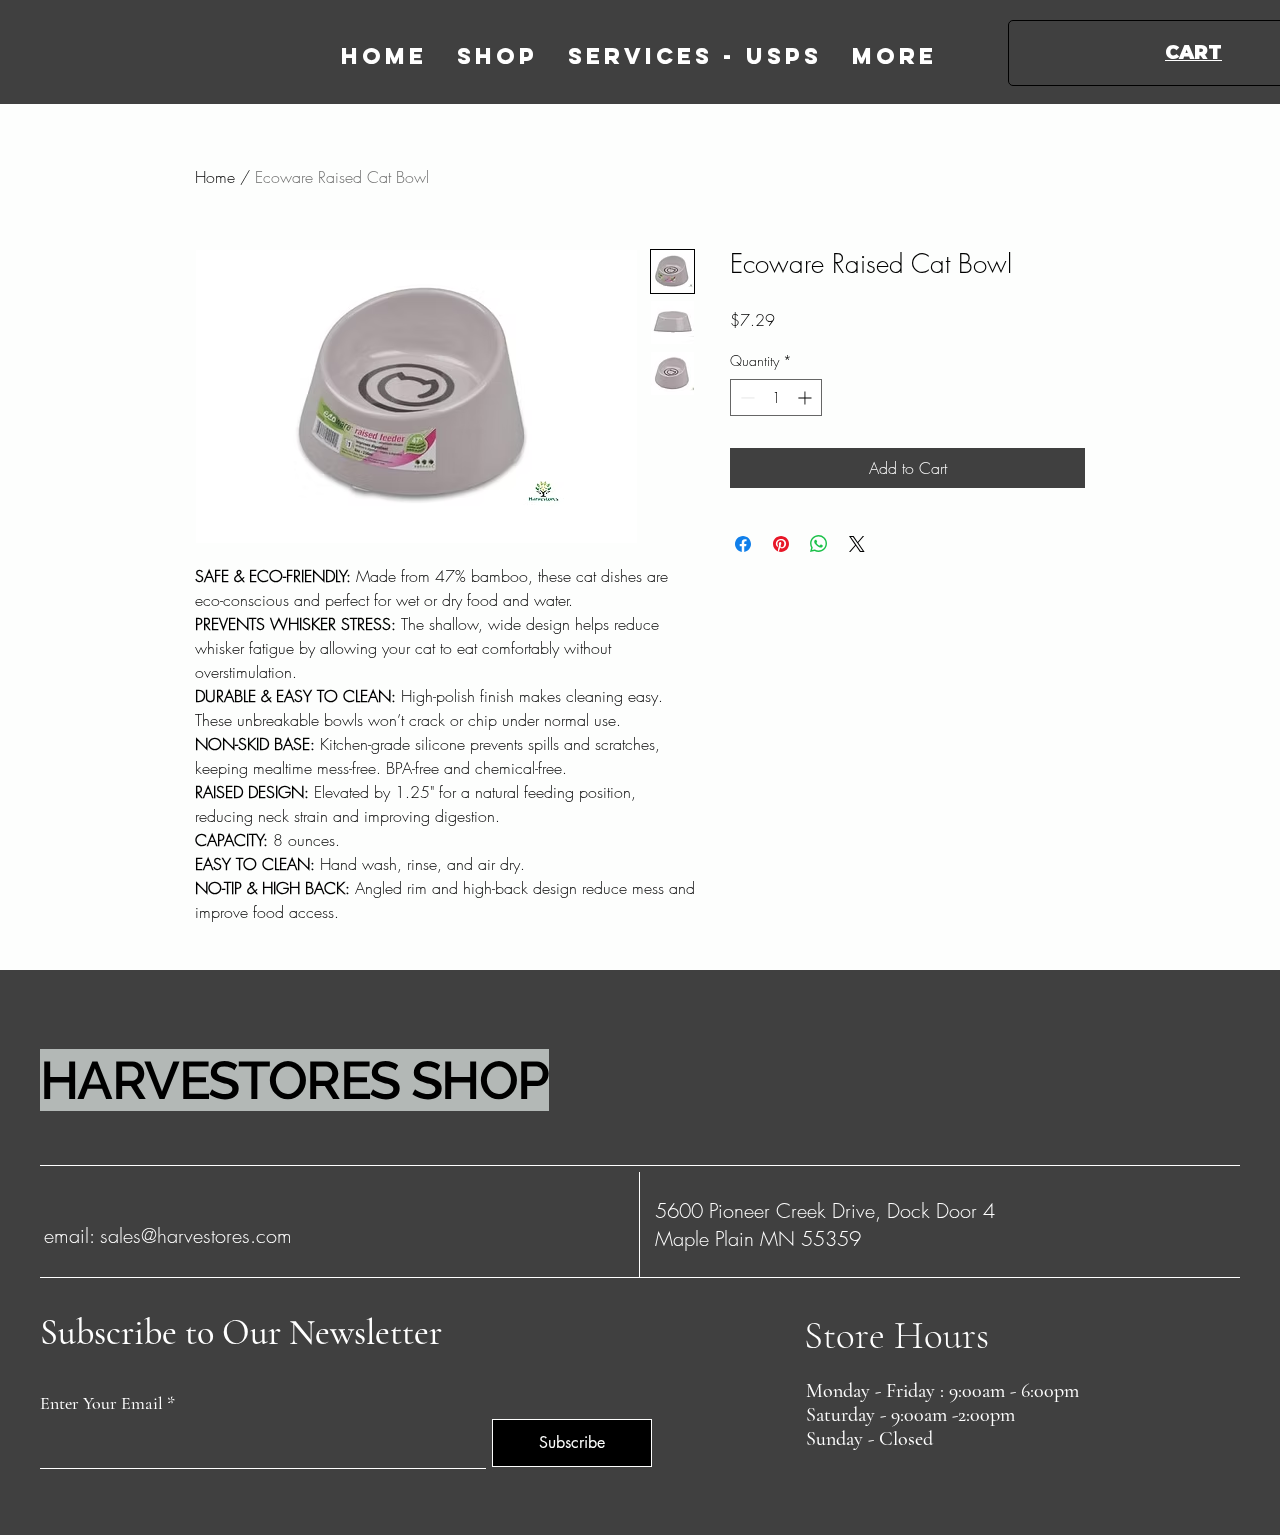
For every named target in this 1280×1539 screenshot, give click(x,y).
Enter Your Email (101, 1403)
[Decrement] (745, 397)
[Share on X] (857, 544)
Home (215, 177)
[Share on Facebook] (743, 544)
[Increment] (806, 397)
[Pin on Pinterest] (781, 544)
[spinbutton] (776, 397)
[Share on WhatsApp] (819, 544)
